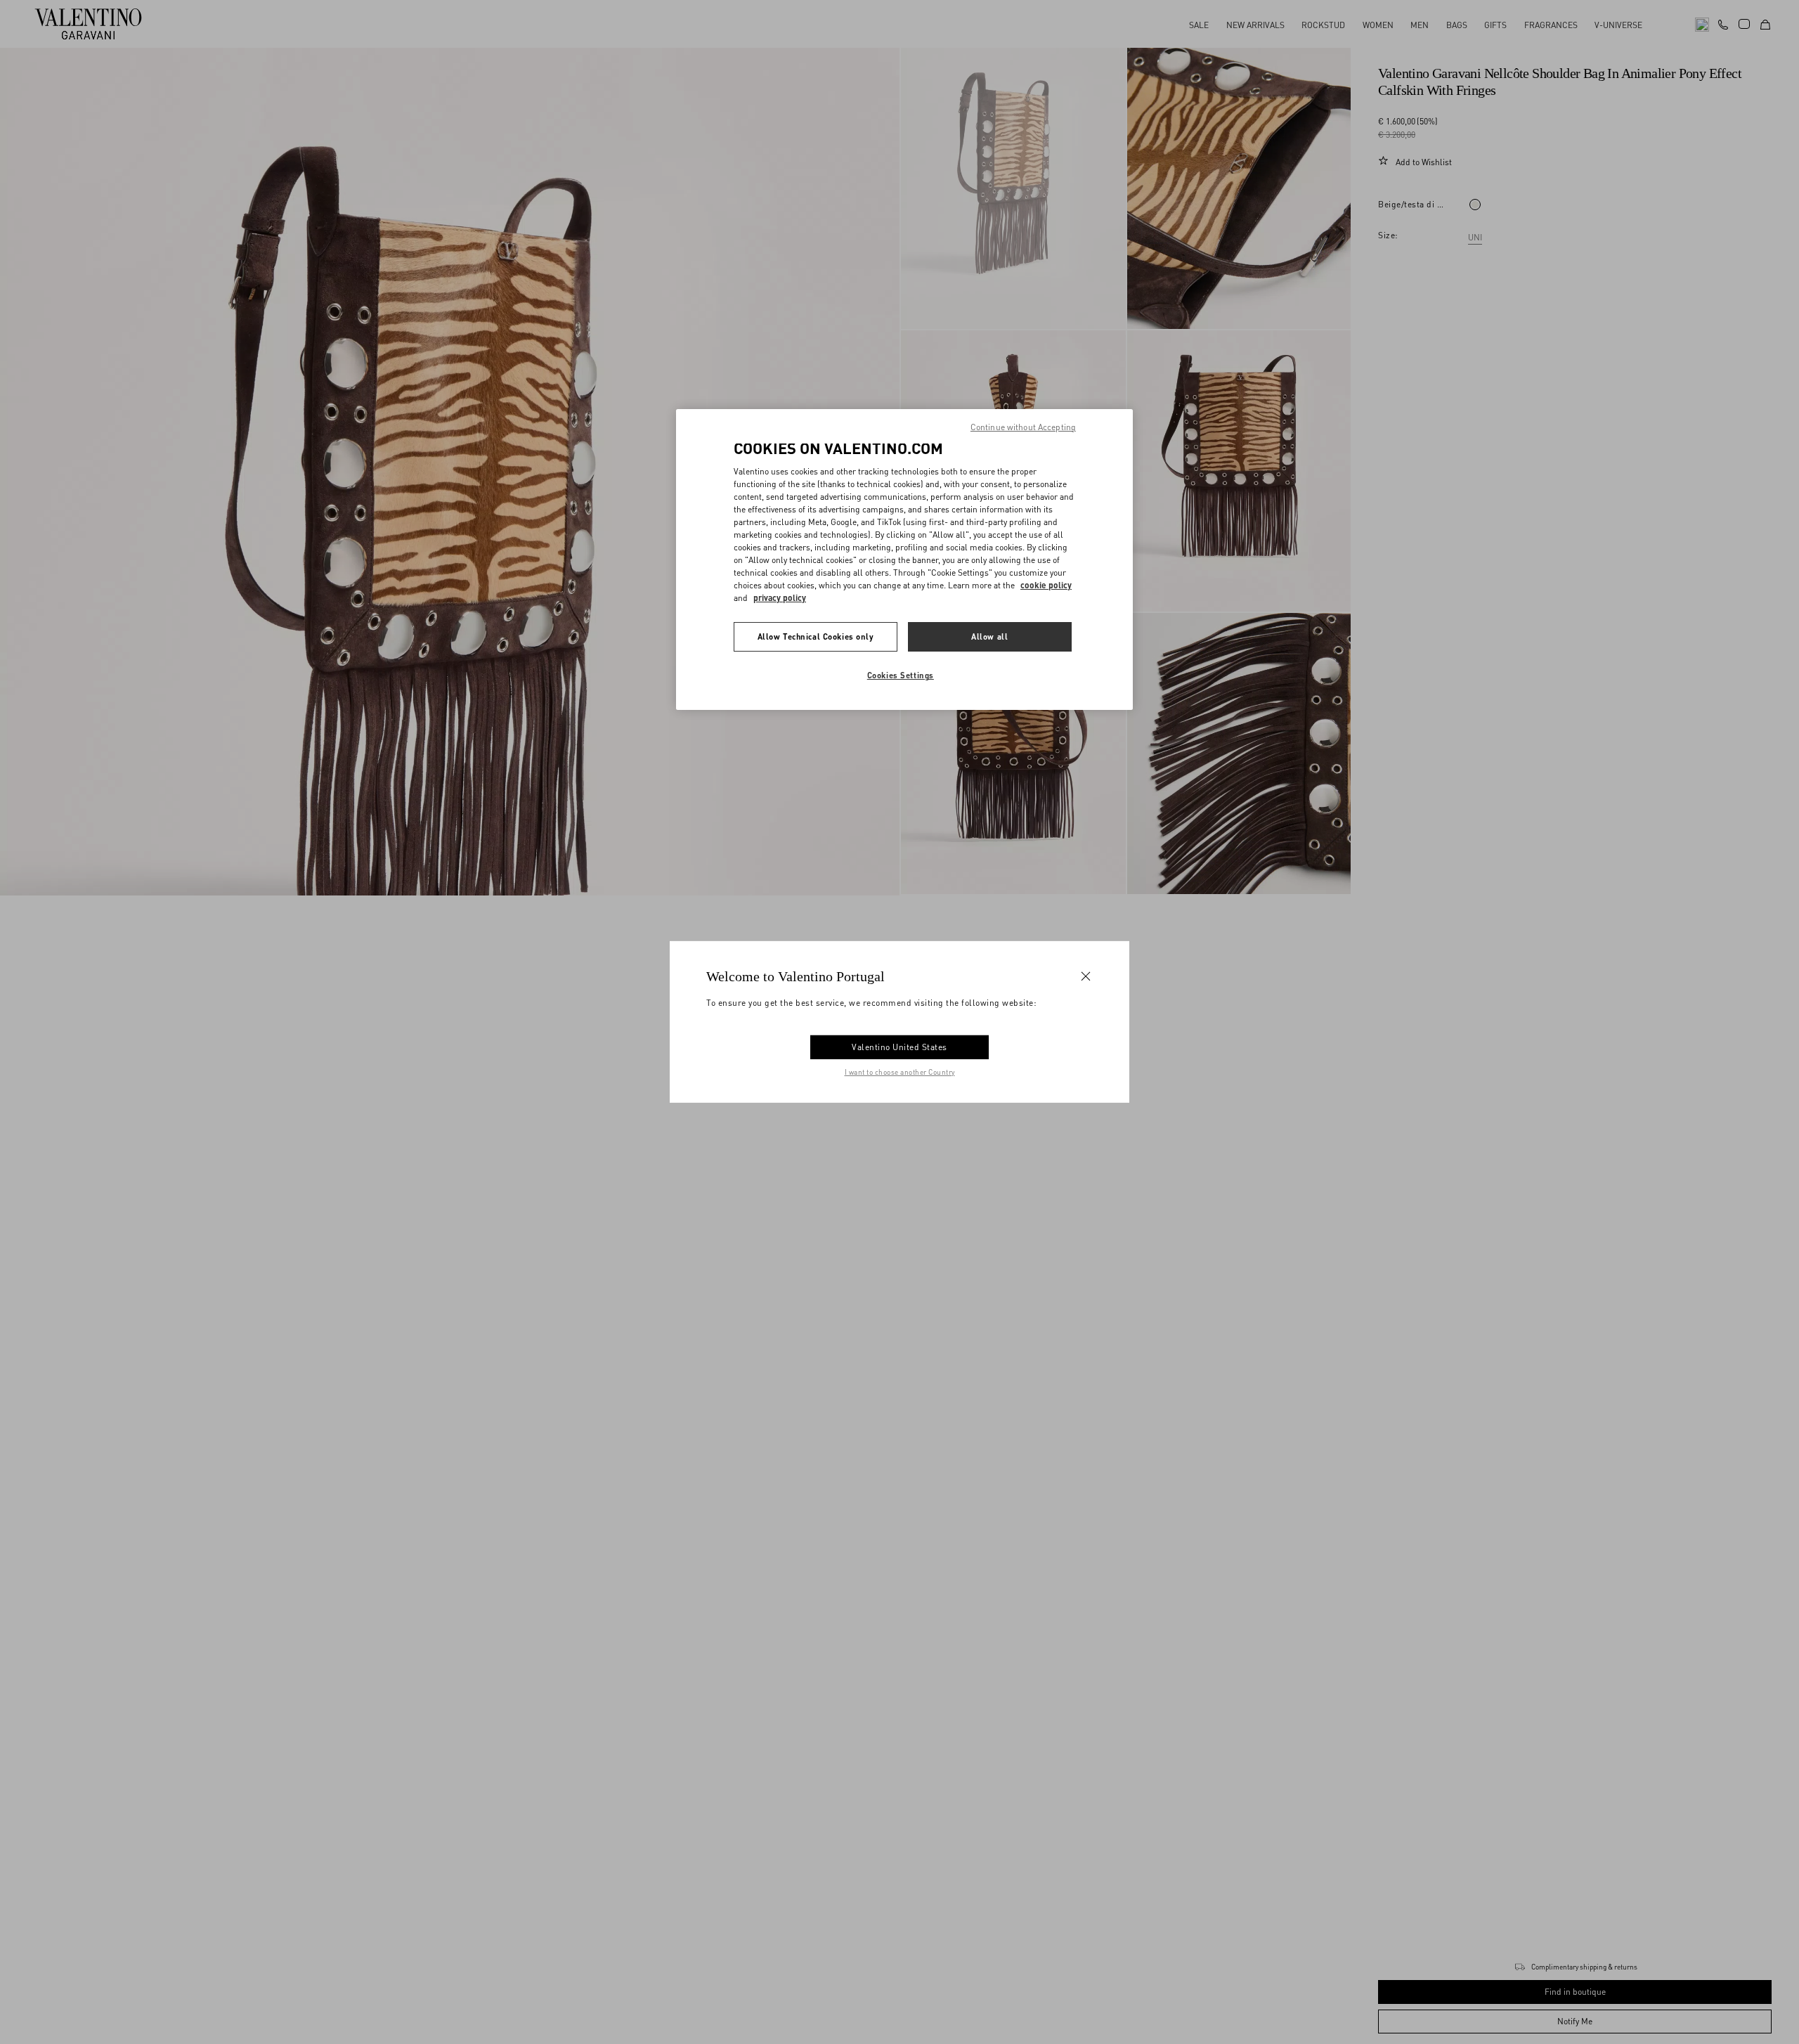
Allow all (989, 636)
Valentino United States (899, 1047)
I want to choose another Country (900, 1072)
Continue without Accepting (1023, 427)
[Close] (1086, 976)
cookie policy (1046, 585)
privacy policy (780, 598)
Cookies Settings (901, 675)
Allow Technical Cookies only (816, 636)
